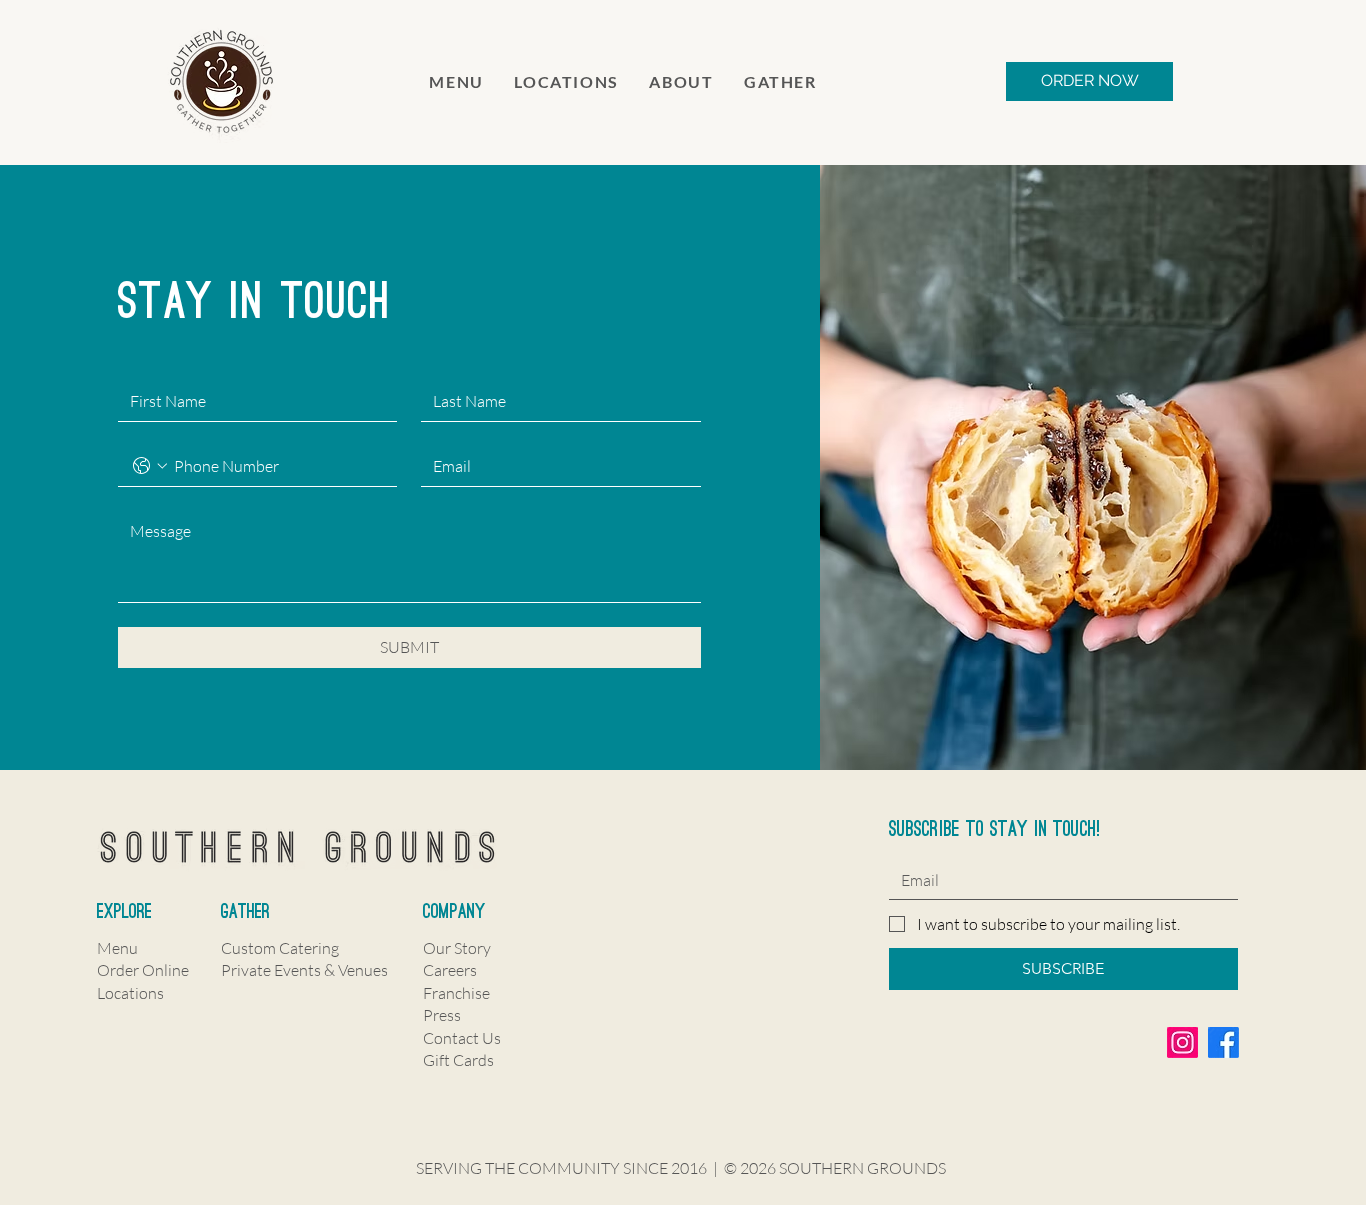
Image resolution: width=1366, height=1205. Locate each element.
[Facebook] (1223, 1042)
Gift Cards (458, 1060)
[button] (681, 81)
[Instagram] (1182, 1042)
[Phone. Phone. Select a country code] (150, 466)
